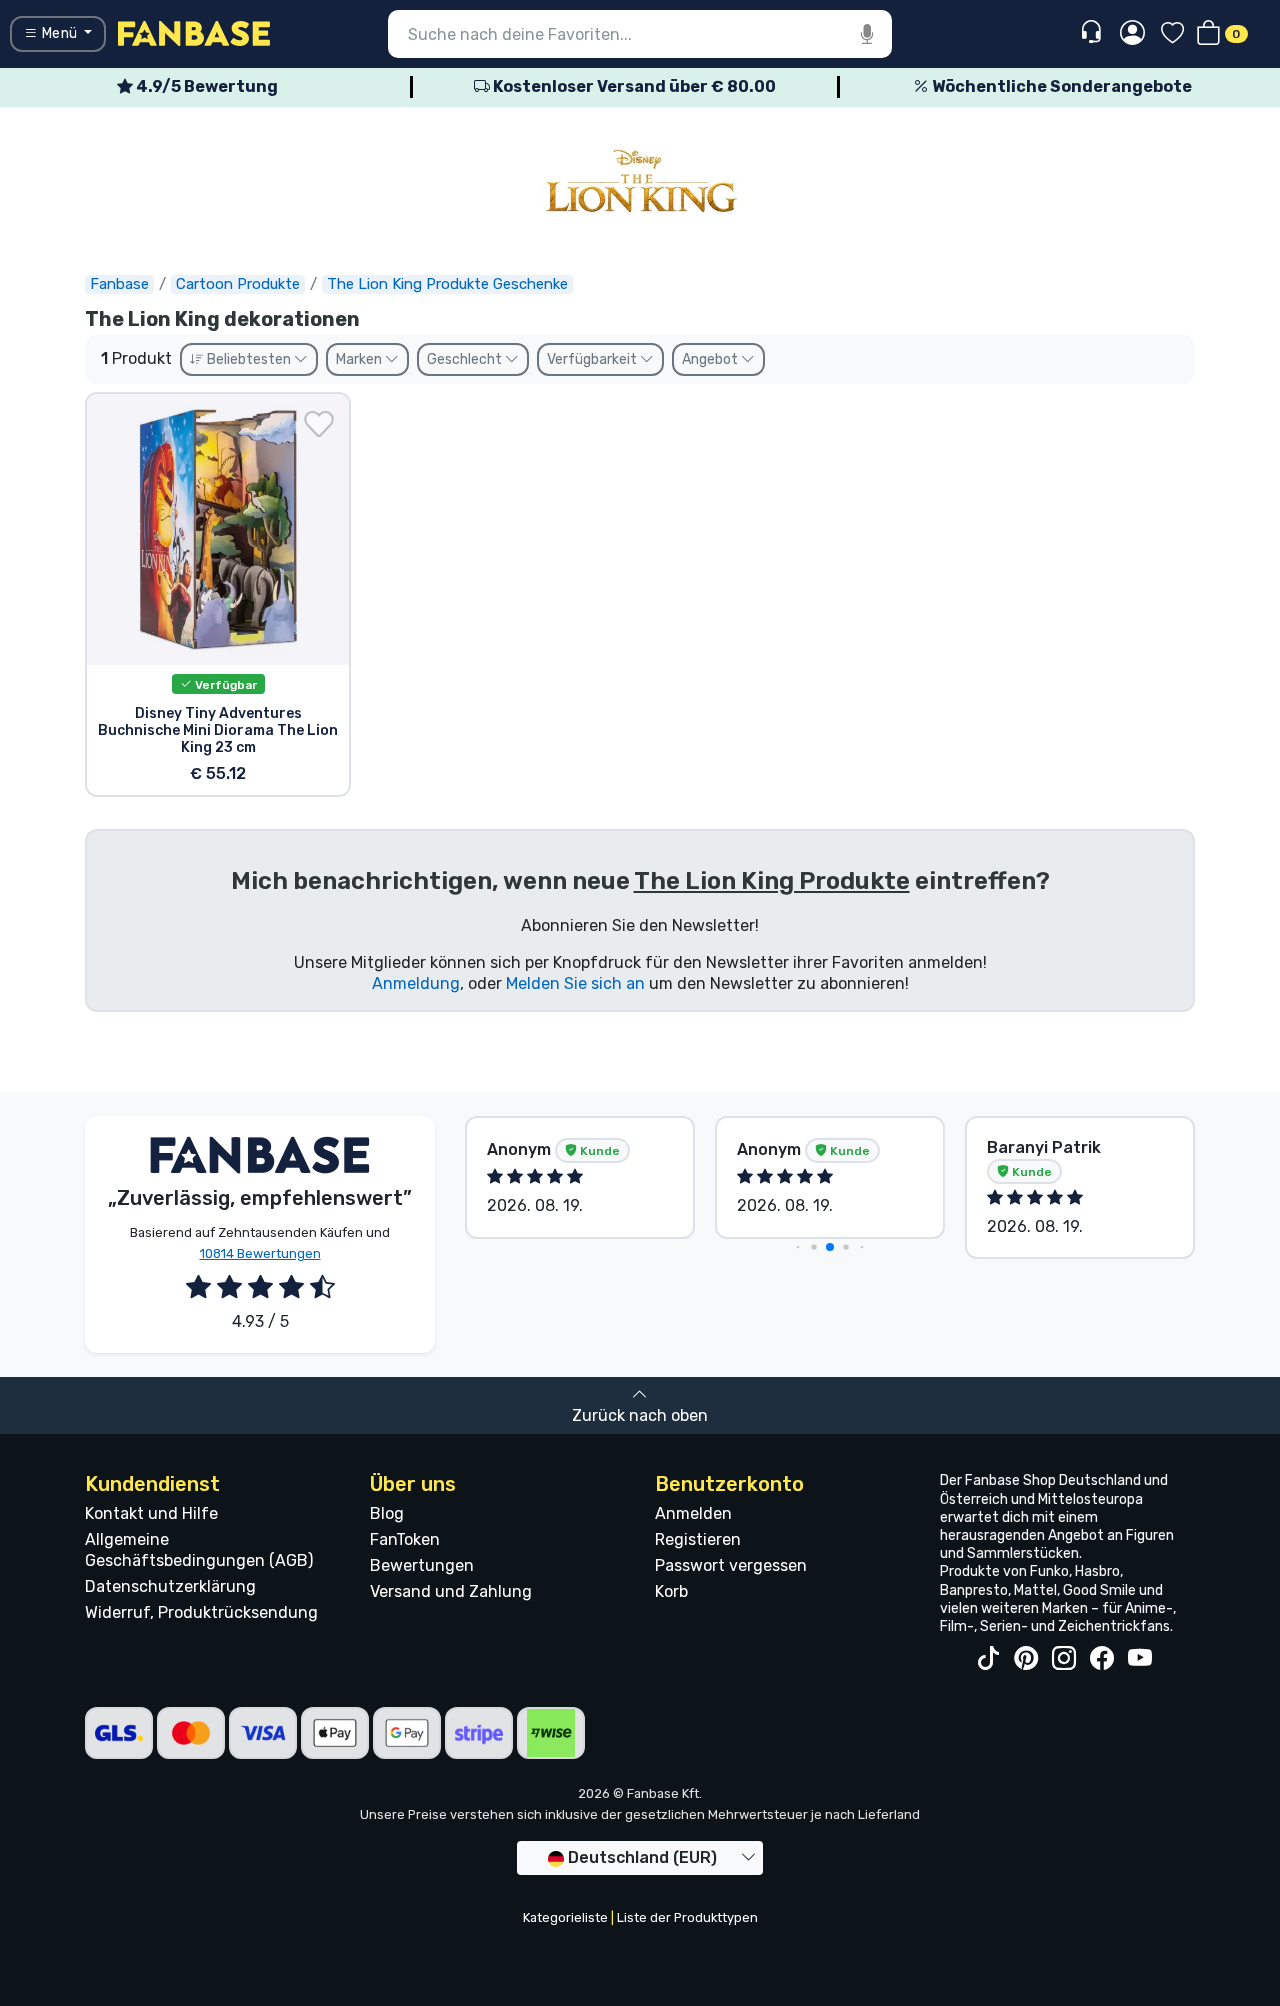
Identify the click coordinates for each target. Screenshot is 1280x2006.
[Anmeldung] (1132, 34)
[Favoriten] (1172, 34)
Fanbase (119, 284)
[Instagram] (1064, 1659)
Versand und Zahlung (451, 1591)
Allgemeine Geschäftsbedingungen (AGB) (199, 1550)
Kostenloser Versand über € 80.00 (633, 86)
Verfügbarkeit (593, 359)
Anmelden (693, 1513)
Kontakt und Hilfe (151, 1513)
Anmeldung (416, 983)
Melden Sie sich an (575, 983)
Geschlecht (466, 359)
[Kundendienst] (1093, 32)
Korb (671, 1591)
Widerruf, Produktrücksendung (201, 1612)
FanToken (405, 1539)
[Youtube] (1140, 1659)
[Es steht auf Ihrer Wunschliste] (319, 424)
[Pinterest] (1026, 1659)
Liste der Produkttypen (687, 1917)
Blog (387, 1513)
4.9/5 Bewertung (205, 86)
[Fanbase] (194, 32)
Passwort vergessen (731, 1565)
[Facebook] (1102, 1659)
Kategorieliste (565, 1917)
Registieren (698, 1539)
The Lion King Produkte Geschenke (447, 284)
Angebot (711, 359)
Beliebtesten (249, 359)
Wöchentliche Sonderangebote (1060, 86)
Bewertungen (422, 1565)
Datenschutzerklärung (170, 1586)
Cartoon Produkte (238, 284)
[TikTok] (988, 1659)
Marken (360, 359)
